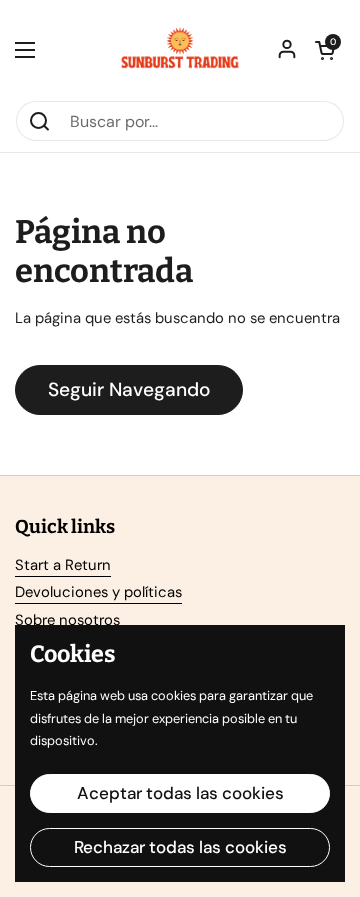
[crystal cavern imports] (180, 50)
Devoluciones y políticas (98, 592)
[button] (325, 50)
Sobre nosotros (67, 620)
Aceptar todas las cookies (180, 793)
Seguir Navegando (129, 389)
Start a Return (63, 565)
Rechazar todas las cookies (180, 847)
